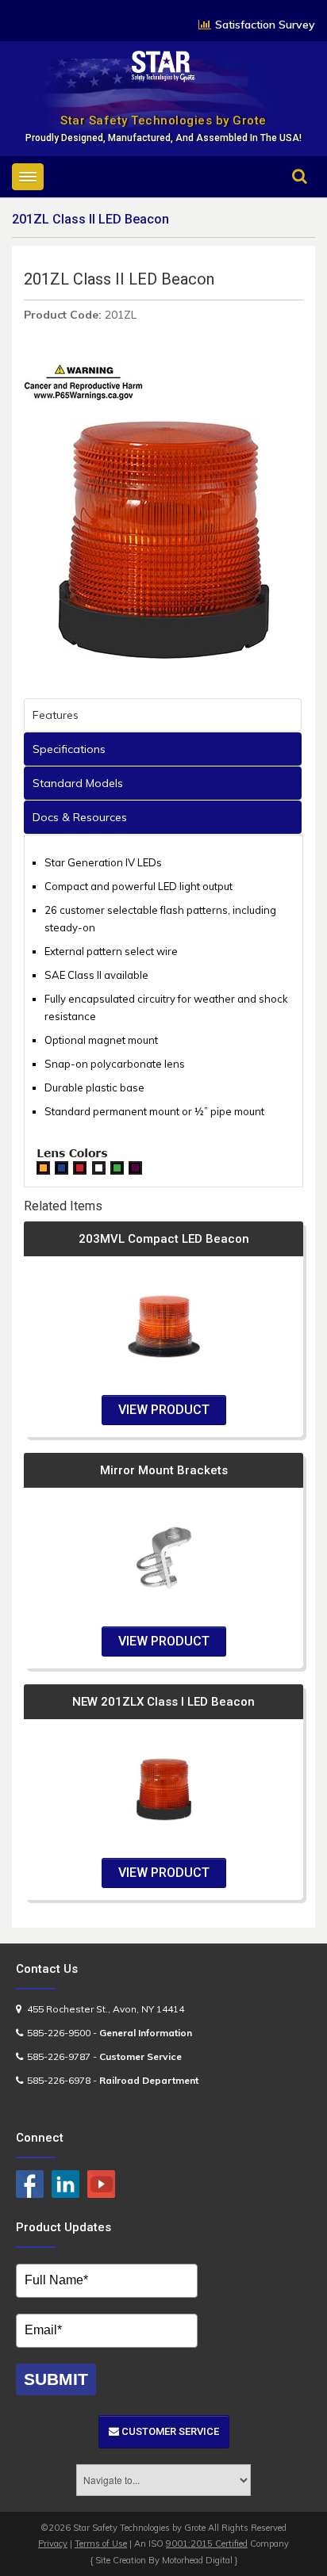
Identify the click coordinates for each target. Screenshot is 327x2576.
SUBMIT (56, 2379)
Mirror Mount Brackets (164, 1470)
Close (285, 199)
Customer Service (169, 2431)
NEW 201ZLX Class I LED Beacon (163, 1702)
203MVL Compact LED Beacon (164, 1239)
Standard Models (78, 783)
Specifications (69, 749)
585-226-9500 (59, 2033)
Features (56, 715)
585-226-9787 (59, 2056)
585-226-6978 (59, 2080)
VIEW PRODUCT (164, 1410)
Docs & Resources (80, 817)
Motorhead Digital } (200, 2560)
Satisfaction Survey (265, 25)
